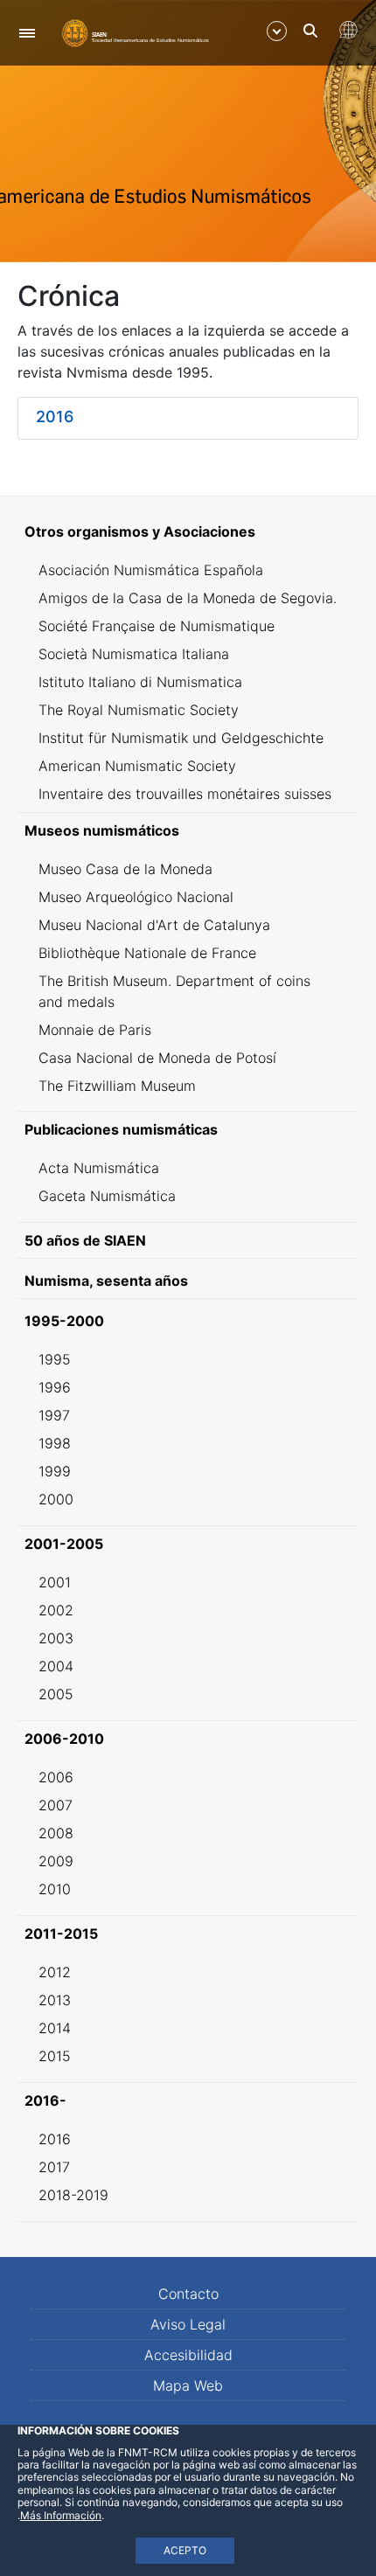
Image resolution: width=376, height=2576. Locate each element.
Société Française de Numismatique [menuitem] (157, 626)
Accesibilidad (188, 2355)
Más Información (61, 2515)
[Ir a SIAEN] (136, 32)
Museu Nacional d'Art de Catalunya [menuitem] (154, 925)
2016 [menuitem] (55, 2139)
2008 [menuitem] (56, 1833)
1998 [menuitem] (55, 1443)
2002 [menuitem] (56, 1610)
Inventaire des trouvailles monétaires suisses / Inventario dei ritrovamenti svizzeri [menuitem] (185, 804)
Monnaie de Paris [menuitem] (95, 1030)
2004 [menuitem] (56, 1666)
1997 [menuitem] (54, 1415)
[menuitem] (188, 531)
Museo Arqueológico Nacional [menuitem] (136, 897)
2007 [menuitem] (56, 1805)
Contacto (188, 2294)
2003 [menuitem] (56, 1638)
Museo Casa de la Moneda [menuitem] (125, 869)
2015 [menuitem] (55, 2056)
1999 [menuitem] (55, 1471)
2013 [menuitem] (55, 2000)
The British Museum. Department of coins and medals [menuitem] (174, 991)
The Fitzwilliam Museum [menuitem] (117, 1086)
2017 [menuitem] (54, 2167)
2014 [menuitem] (55, 2028)
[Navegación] (27, 33)
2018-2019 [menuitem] (73, 2195)
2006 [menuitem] (56, 1777)
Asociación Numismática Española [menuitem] (151, 570)
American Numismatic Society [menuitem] (137, 766)
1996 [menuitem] (55, 1387)
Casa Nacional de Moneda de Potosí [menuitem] (157, 1058)
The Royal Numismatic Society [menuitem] (139, 710)
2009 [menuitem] (56, 1861)
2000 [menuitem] (56, 1499)
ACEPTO (185, 2550)
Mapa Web (188, 2385)
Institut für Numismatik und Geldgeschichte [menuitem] (181, 738)
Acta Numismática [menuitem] (99, 1168)
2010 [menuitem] (55, 1889)
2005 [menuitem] (56, 1694)
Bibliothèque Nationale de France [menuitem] (147, 953)
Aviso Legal (188, 2324)
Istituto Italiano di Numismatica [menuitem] (140, 682)
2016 (55, 417)
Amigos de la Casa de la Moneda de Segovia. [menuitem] (188, 598)
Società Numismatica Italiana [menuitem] (134, 654)
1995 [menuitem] (55, 1359)
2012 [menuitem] (55, 1972)
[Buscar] (310, 31)
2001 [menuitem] (55, 1582)
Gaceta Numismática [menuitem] (107, 1196)
